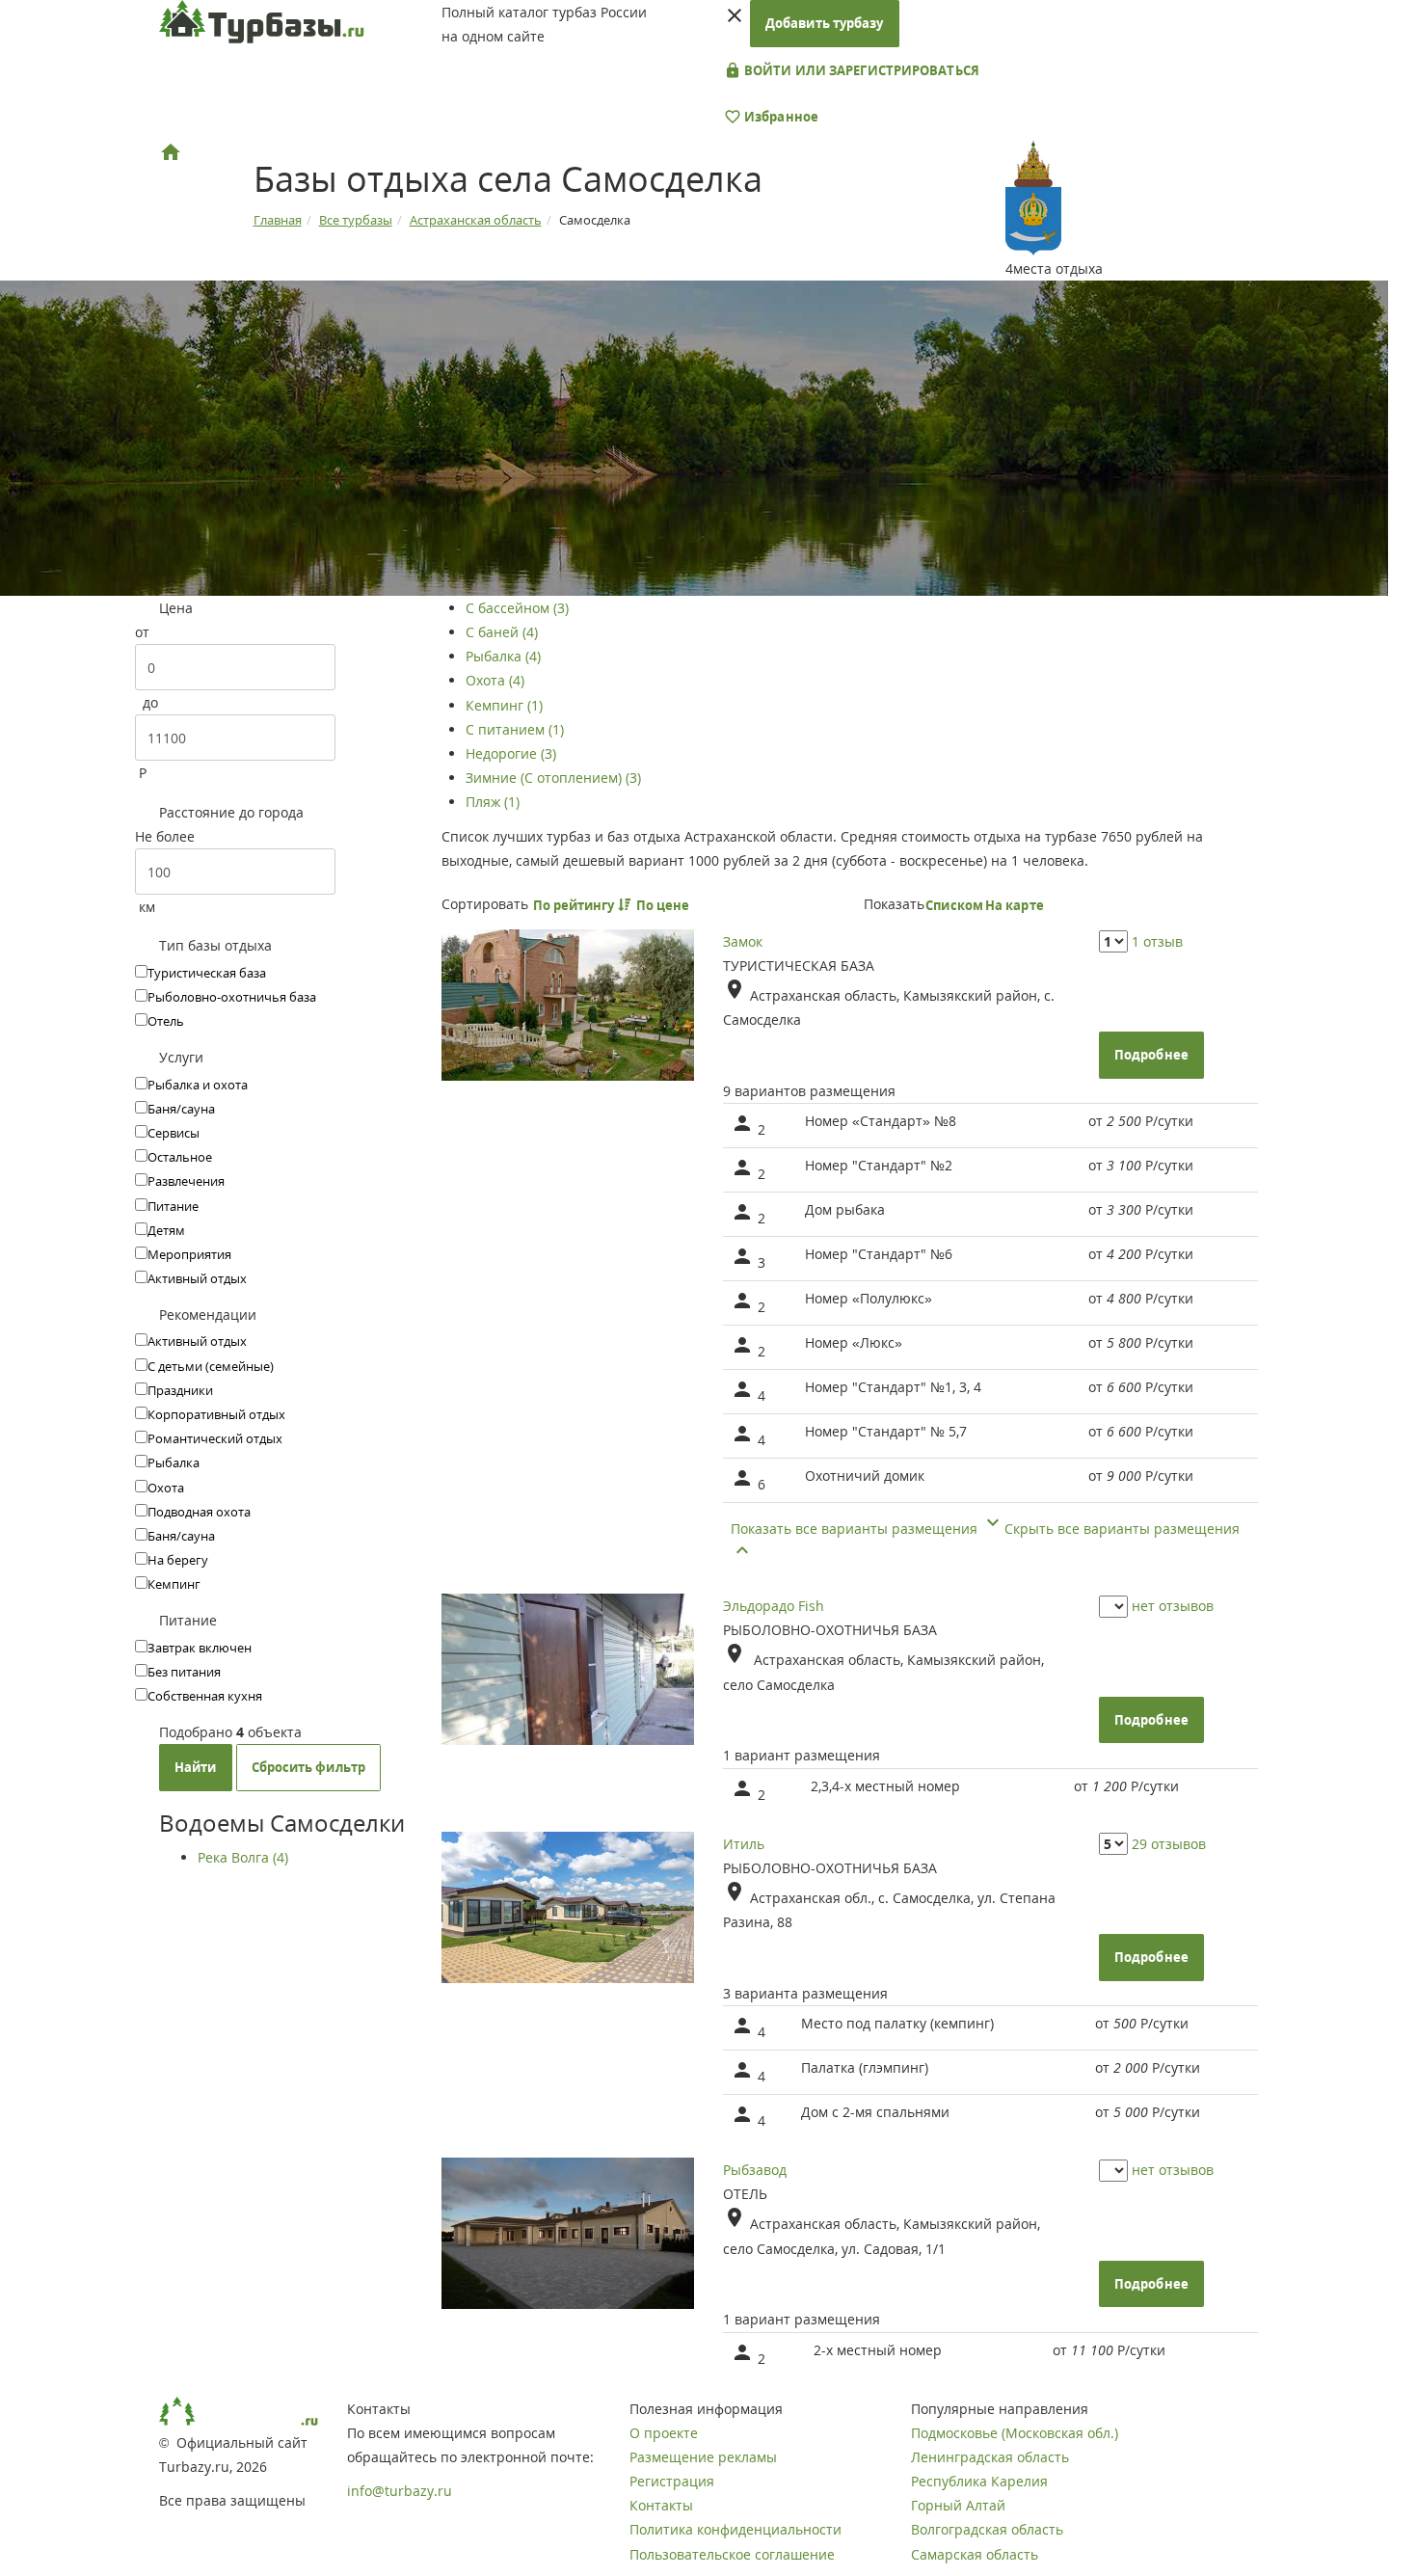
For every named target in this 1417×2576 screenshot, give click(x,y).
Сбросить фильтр (309, 1767)
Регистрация (672, 2481)
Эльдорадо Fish (774, 1606)
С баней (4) (502, 632)
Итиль (744, 1844)
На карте (1015, 905)
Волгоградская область (987, 2529)
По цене (665, 905)
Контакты (661, 2505)
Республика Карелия (979, 2481)
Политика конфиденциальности (735, 2529)
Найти (196, 1767)
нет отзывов (1173, 1606)
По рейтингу (575, 905)
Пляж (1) (493, 802)
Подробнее (1151, 1055)
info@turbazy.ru (400, 2491)
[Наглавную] (171, 152)
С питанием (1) (515, 729)
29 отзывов (1169, 1844)
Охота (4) (495, 680)
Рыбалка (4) (503, 656)
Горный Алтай (958, 2505)
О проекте (664, 2433)
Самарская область (975, 2554)
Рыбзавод (755, 2170)
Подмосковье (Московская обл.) (1015, 2433)
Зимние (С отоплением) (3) (553, 778)
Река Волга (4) (243, 1857)
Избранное (780, 117)
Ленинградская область (990, 2457)
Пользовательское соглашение (732, 2554)
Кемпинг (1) (504, 705)
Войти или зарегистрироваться (860, 70)
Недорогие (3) (511, 753)
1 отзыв (1157, 941)
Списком (954, 905)
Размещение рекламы (703, 2457)
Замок (743, 941)
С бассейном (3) (517, 608)
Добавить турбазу (825, 23)
